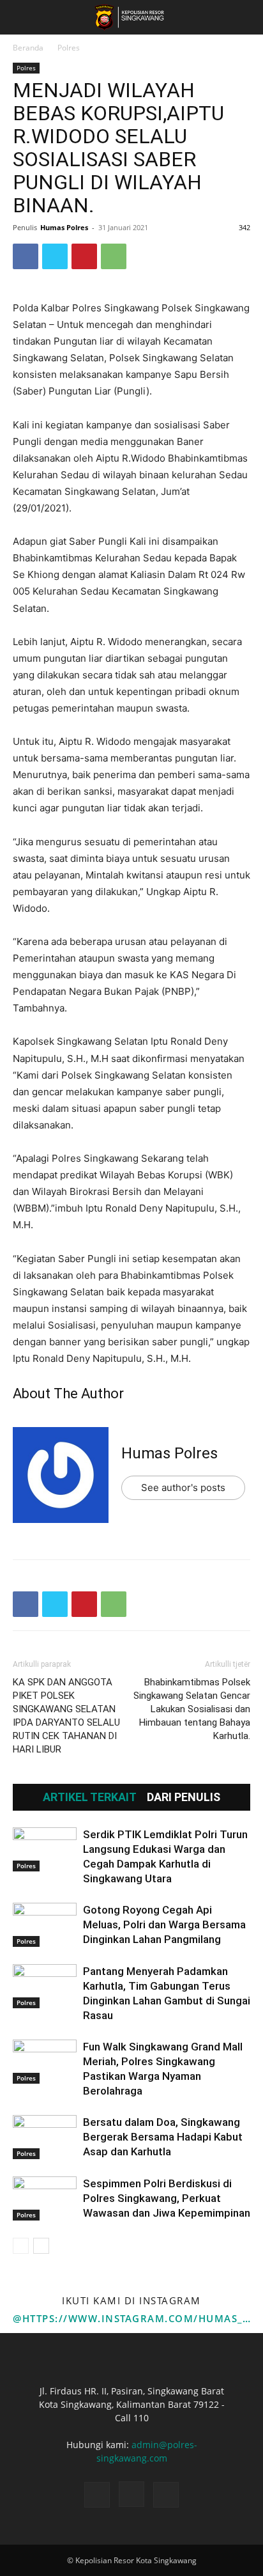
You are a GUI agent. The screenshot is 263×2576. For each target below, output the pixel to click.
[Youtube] (166, 2495)
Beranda (28, 48)
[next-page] (41, 2246)
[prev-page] (21, 2246)
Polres (69, 48)
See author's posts (183, 1487)
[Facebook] (26, 256)
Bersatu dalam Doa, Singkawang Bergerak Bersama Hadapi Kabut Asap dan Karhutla (163, 2137)
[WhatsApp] (114, 256)
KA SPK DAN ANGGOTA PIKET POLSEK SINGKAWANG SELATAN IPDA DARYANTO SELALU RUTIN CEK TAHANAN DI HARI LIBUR (66, 1716)
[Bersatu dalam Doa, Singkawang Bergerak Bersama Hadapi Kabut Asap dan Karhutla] (45, 2137)
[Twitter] (55, 256)
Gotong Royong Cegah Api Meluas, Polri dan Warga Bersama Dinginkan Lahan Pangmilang (164, 1924)
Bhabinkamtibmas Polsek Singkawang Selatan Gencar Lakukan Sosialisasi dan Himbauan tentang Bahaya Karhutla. (192, 1709)
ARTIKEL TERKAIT (90, 1797)
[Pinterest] (84, 256)
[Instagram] (131, 2494)
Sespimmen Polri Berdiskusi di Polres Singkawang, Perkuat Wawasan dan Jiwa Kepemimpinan (167, 2198)
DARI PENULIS (184, 1797)
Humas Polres (64, 227)
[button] (22, 17)
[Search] (245, 17)
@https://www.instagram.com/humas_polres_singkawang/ (131, 2318)
